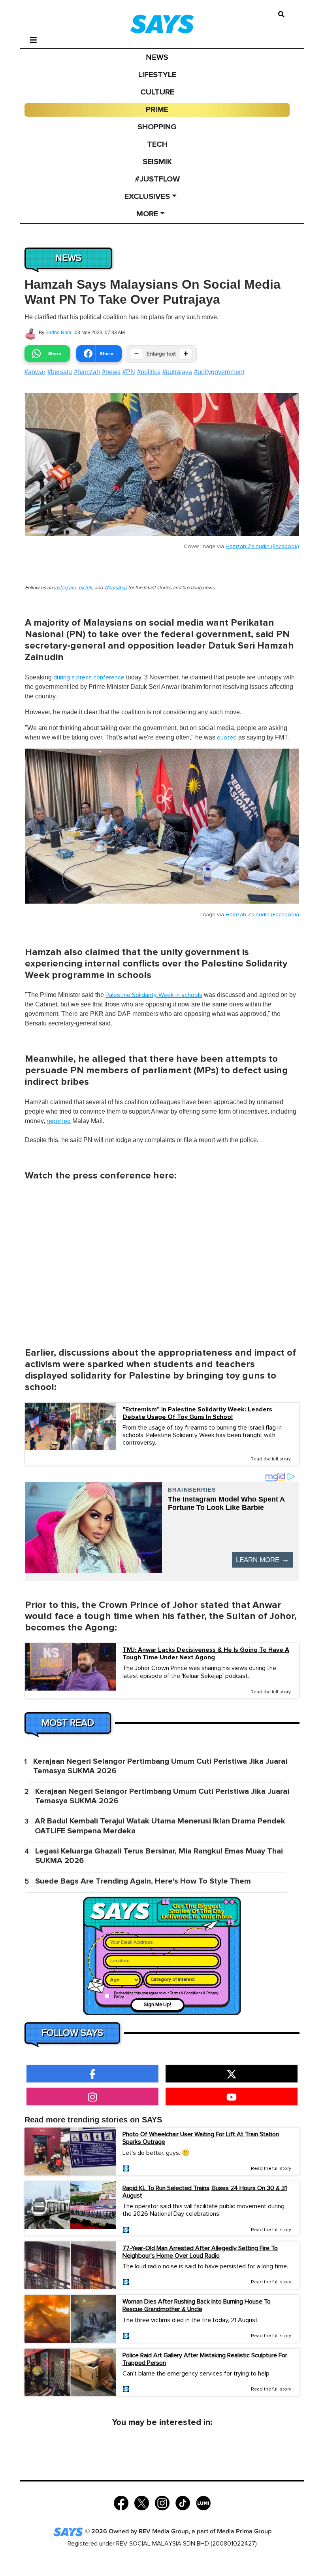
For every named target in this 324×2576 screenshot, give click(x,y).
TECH (157, 144)
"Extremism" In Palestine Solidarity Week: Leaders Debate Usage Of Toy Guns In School (197, 1413)
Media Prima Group (244, 2532)
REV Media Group (164, 2532)
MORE (147, 214)
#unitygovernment (219, 372)
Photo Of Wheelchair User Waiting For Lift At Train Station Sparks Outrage (201, 2138)
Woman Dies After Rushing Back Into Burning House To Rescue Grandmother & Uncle (197, 2305)
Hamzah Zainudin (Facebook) (262, 547)
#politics (149, 372)
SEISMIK (157, 162)
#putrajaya (177, 372)
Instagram (65, 588)
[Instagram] (162, 2502)
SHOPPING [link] (157, 127)
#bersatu (60, 372)
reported (59, 1121)
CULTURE (157, 92)
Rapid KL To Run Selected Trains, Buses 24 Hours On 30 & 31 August (205, 2192)
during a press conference (90, 677)
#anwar (35, 372)
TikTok (85, 588)
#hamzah (87, 372)
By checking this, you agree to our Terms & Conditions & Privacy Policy (166, 1995)
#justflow (157, 179)
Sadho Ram (58, 333)
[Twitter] (142, 2502)
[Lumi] (203, 2502)
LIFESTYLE (157, 75)
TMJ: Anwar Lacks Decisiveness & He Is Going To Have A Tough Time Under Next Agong (206, 1654)
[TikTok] (183, 2502)
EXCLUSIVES (147, 197)
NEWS (157, 57)
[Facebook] (121, 2502)
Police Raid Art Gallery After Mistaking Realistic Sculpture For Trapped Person (205, 2359)
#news (111, 372)
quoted (227, 738)
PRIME (157, 110)
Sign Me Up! (157, 2005)
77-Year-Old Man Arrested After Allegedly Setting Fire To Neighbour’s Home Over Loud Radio (200, 2252)
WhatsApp (115, 588)
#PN (129, 372)
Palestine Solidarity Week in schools (154, 995)
